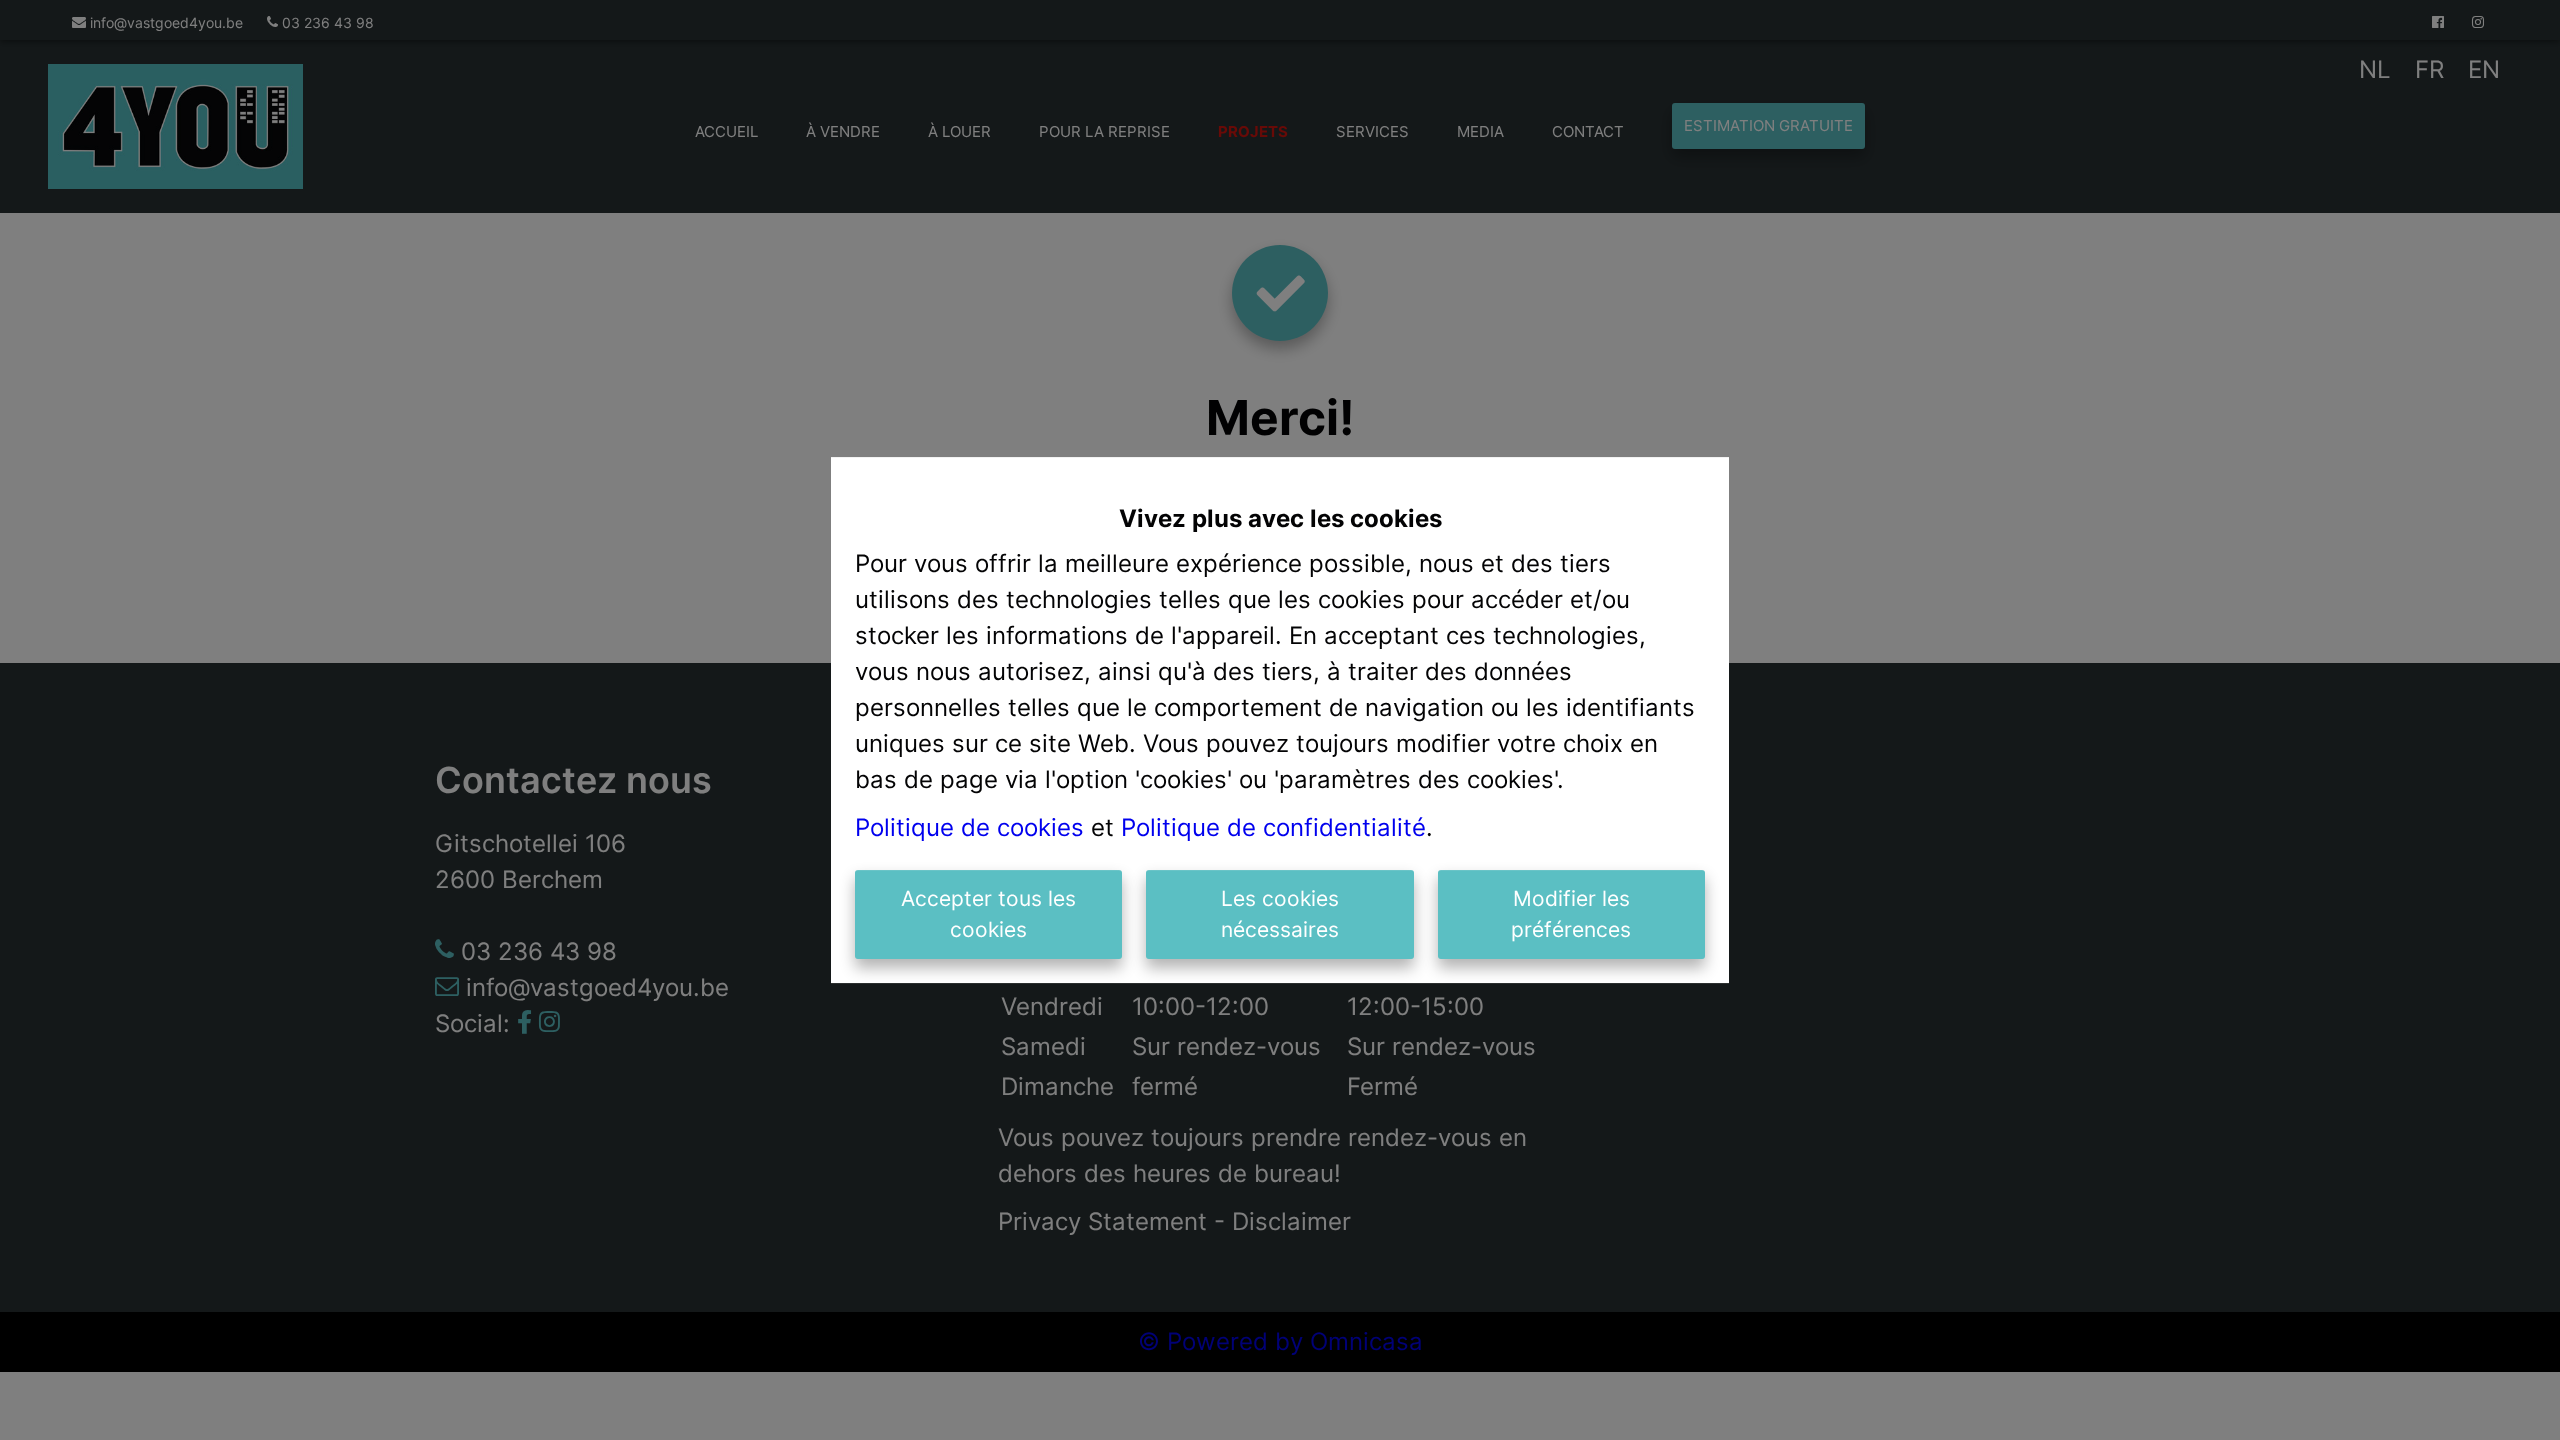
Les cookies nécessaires (1280, 914)
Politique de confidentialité (1273, 827)
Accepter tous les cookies (988, 914)
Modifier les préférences (1571, 914)
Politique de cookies (969, 827)
